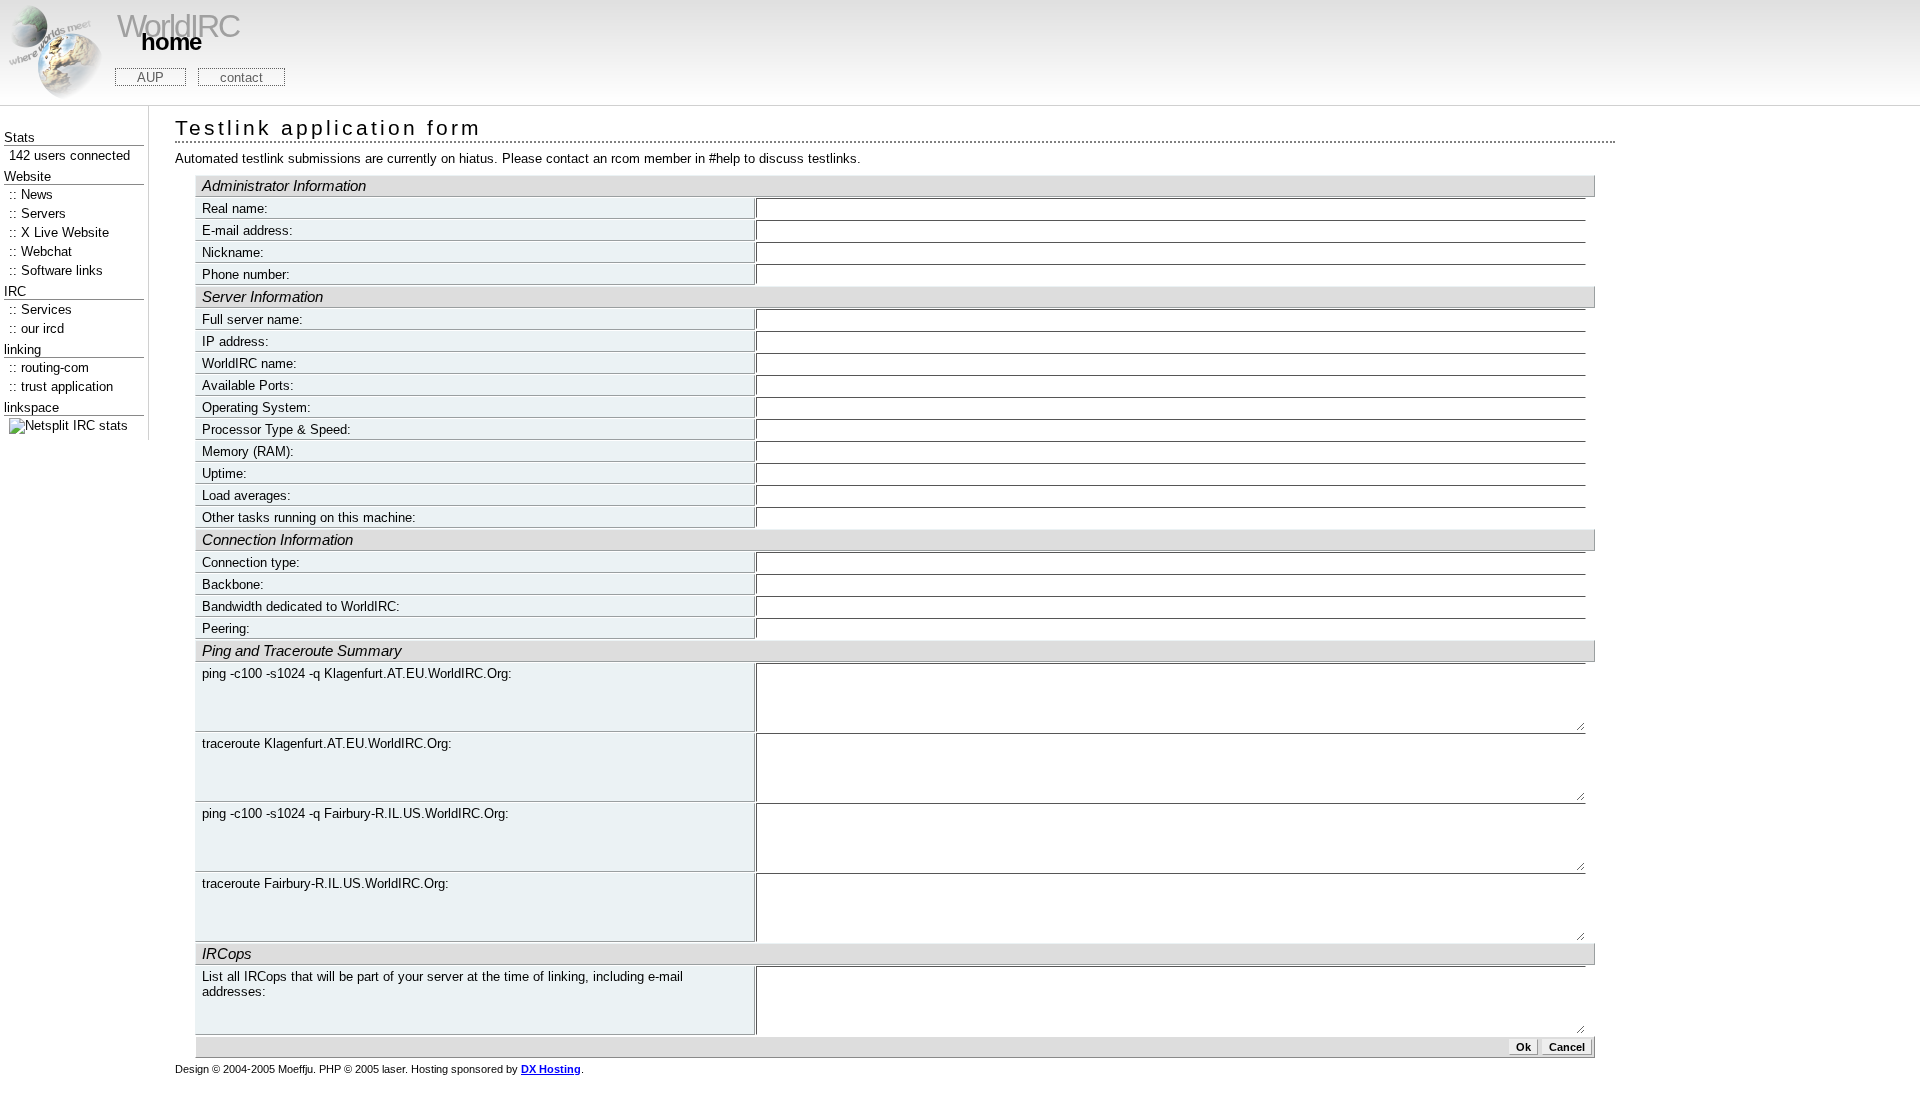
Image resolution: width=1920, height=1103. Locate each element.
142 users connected (69, 155)
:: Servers (37, 213)
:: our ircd (36, 328)
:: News (31, 194)
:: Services (40, 309)
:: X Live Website (59, 232)
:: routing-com (49, 367)
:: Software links (56, 270)
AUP (150, 77)
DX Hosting (551, 1069)
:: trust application (61, 386)
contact (241, 77)
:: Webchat (40, 251)
